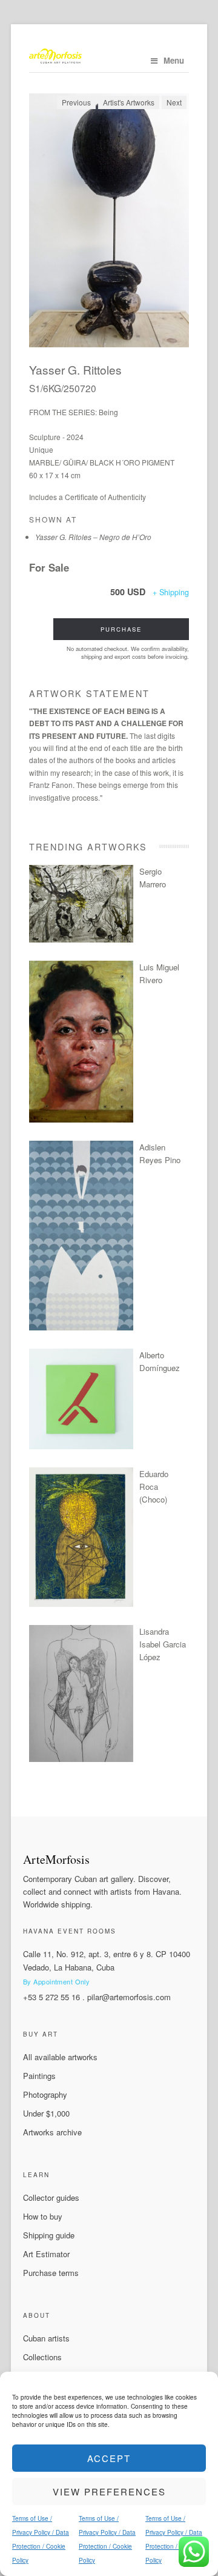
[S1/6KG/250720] (109, 220)
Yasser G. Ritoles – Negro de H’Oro (93, 537)
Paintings (39, 2076)
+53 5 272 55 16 (51, 1997)
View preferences (109, 2491)
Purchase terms (51, 2273)
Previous (76, 102)
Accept (109, 2458)
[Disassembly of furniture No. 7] (81, 1446)
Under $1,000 (46, 2113)
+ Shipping (171, 592)
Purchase (121, 629)
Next (174, 102)
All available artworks (60, 2057)
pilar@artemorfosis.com (129, 1997)
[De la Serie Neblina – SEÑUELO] (81, 1327)
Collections (42, 2357)
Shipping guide (49, 2235)
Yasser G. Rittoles (75, 369)
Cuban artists (46, 2338)
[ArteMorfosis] (109, 57)
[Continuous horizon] (81, 1119)
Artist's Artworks (129, 102)
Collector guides (51, 2197)
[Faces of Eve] (81, 1759)
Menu (174, 60)
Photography (45, 2094)
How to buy (43, 2216)
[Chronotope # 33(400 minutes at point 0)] (81, 939)
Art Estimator (46, 2254)
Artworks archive (52, 2132)
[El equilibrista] (81, 1603)
